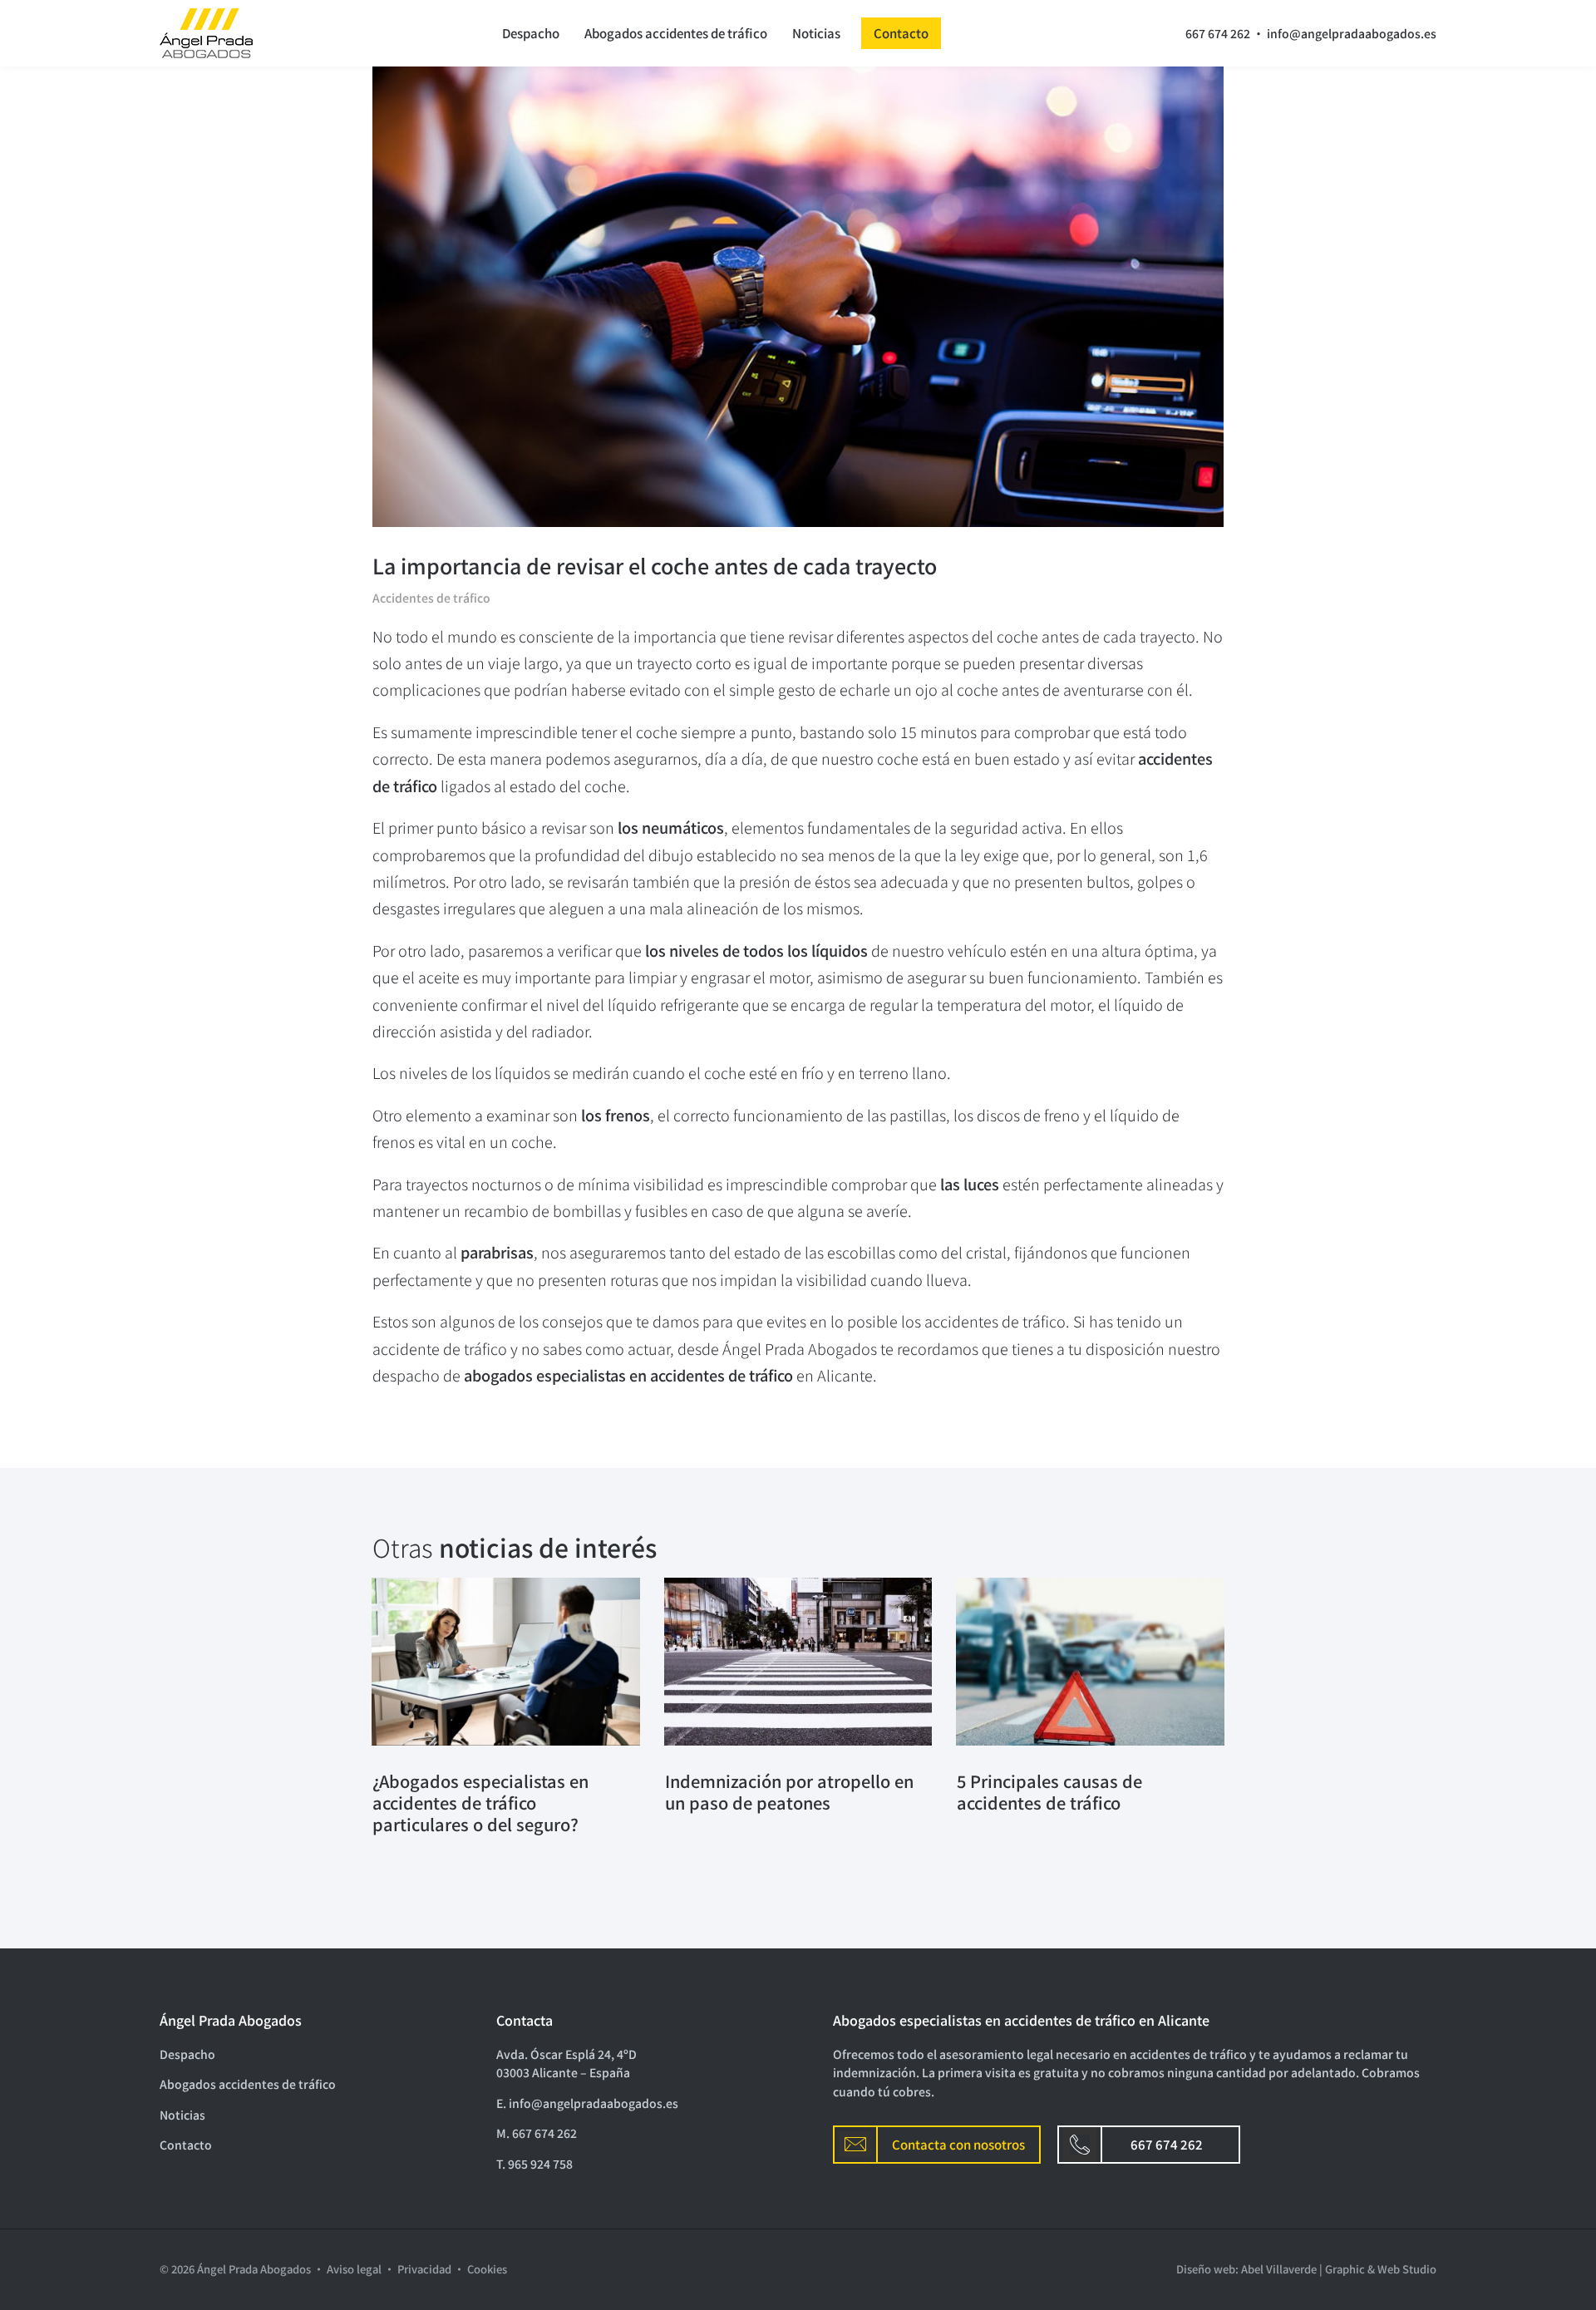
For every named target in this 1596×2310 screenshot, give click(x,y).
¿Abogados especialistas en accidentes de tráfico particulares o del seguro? (480, 1803)
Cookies (487, 2269)
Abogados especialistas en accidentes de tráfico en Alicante (1021, 2020)
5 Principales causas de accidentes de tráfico (1049, 1792)
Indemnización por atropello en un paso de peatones (789, 1792)
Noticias (816, 33)
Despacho (531, 33)
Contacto (901, 33)
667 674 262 (1218, 33)
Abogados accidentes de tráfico (676, 33)
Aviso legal (354, 2269)
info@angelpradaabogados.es (1352, 33)
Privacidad (424, 2269)
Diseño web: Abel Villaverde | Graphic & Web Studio (1306, 2269)
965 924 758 (540, 2164)
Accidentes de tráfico (431, 598)
